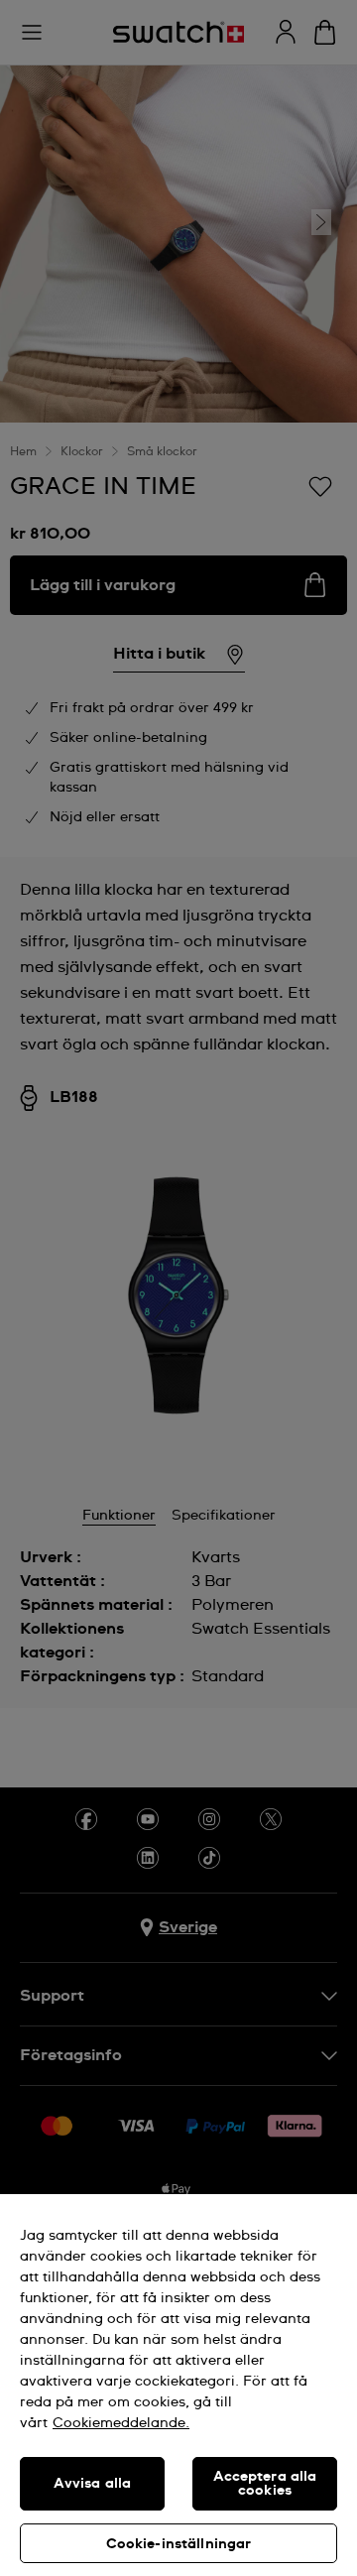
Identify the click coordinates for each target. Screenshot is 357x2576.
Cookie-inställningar (179, 2544)
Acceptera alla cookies (265, 2484)
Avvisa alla (93, 2484)
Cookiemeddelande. (121, 2423)
